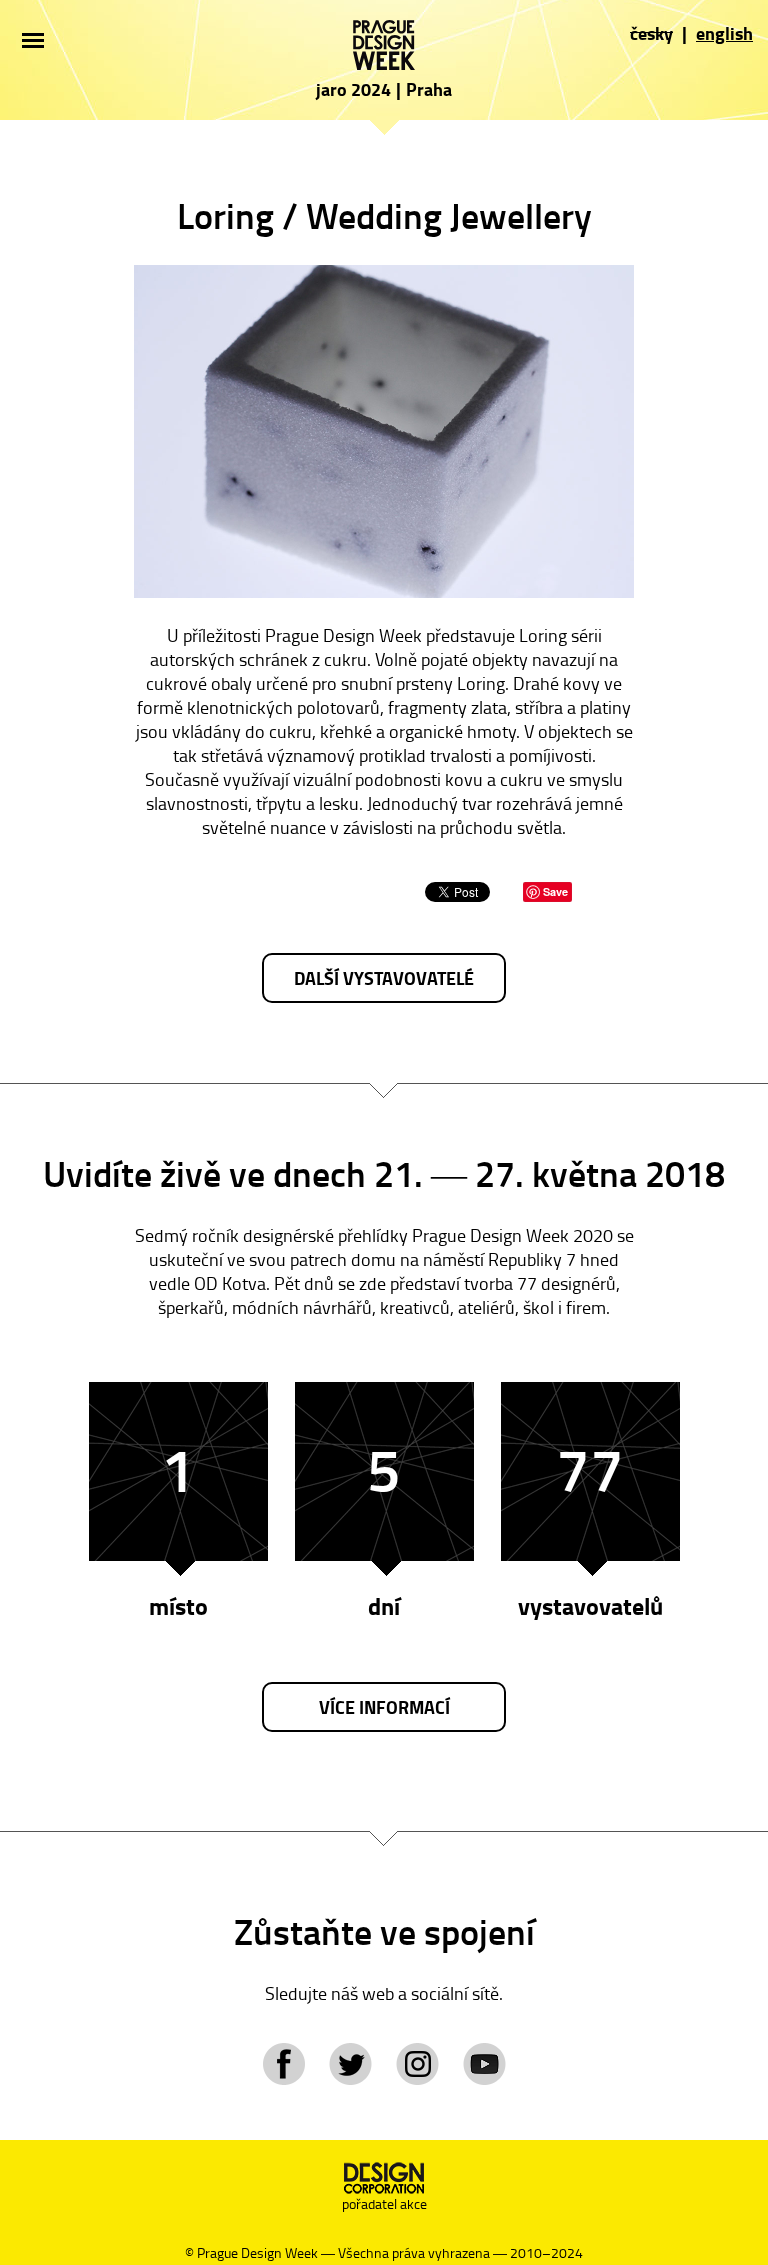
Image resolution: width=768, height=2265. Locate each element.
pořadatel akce (384, 2203)
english (724, 33)
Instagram (417, 2064)
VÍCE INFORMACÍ (384, 1707)
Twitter (350, 2064)
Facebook (283, 2064)
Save (555, 891)
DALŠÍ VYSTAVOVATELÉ (384, 978)
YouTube (484, 2064)
